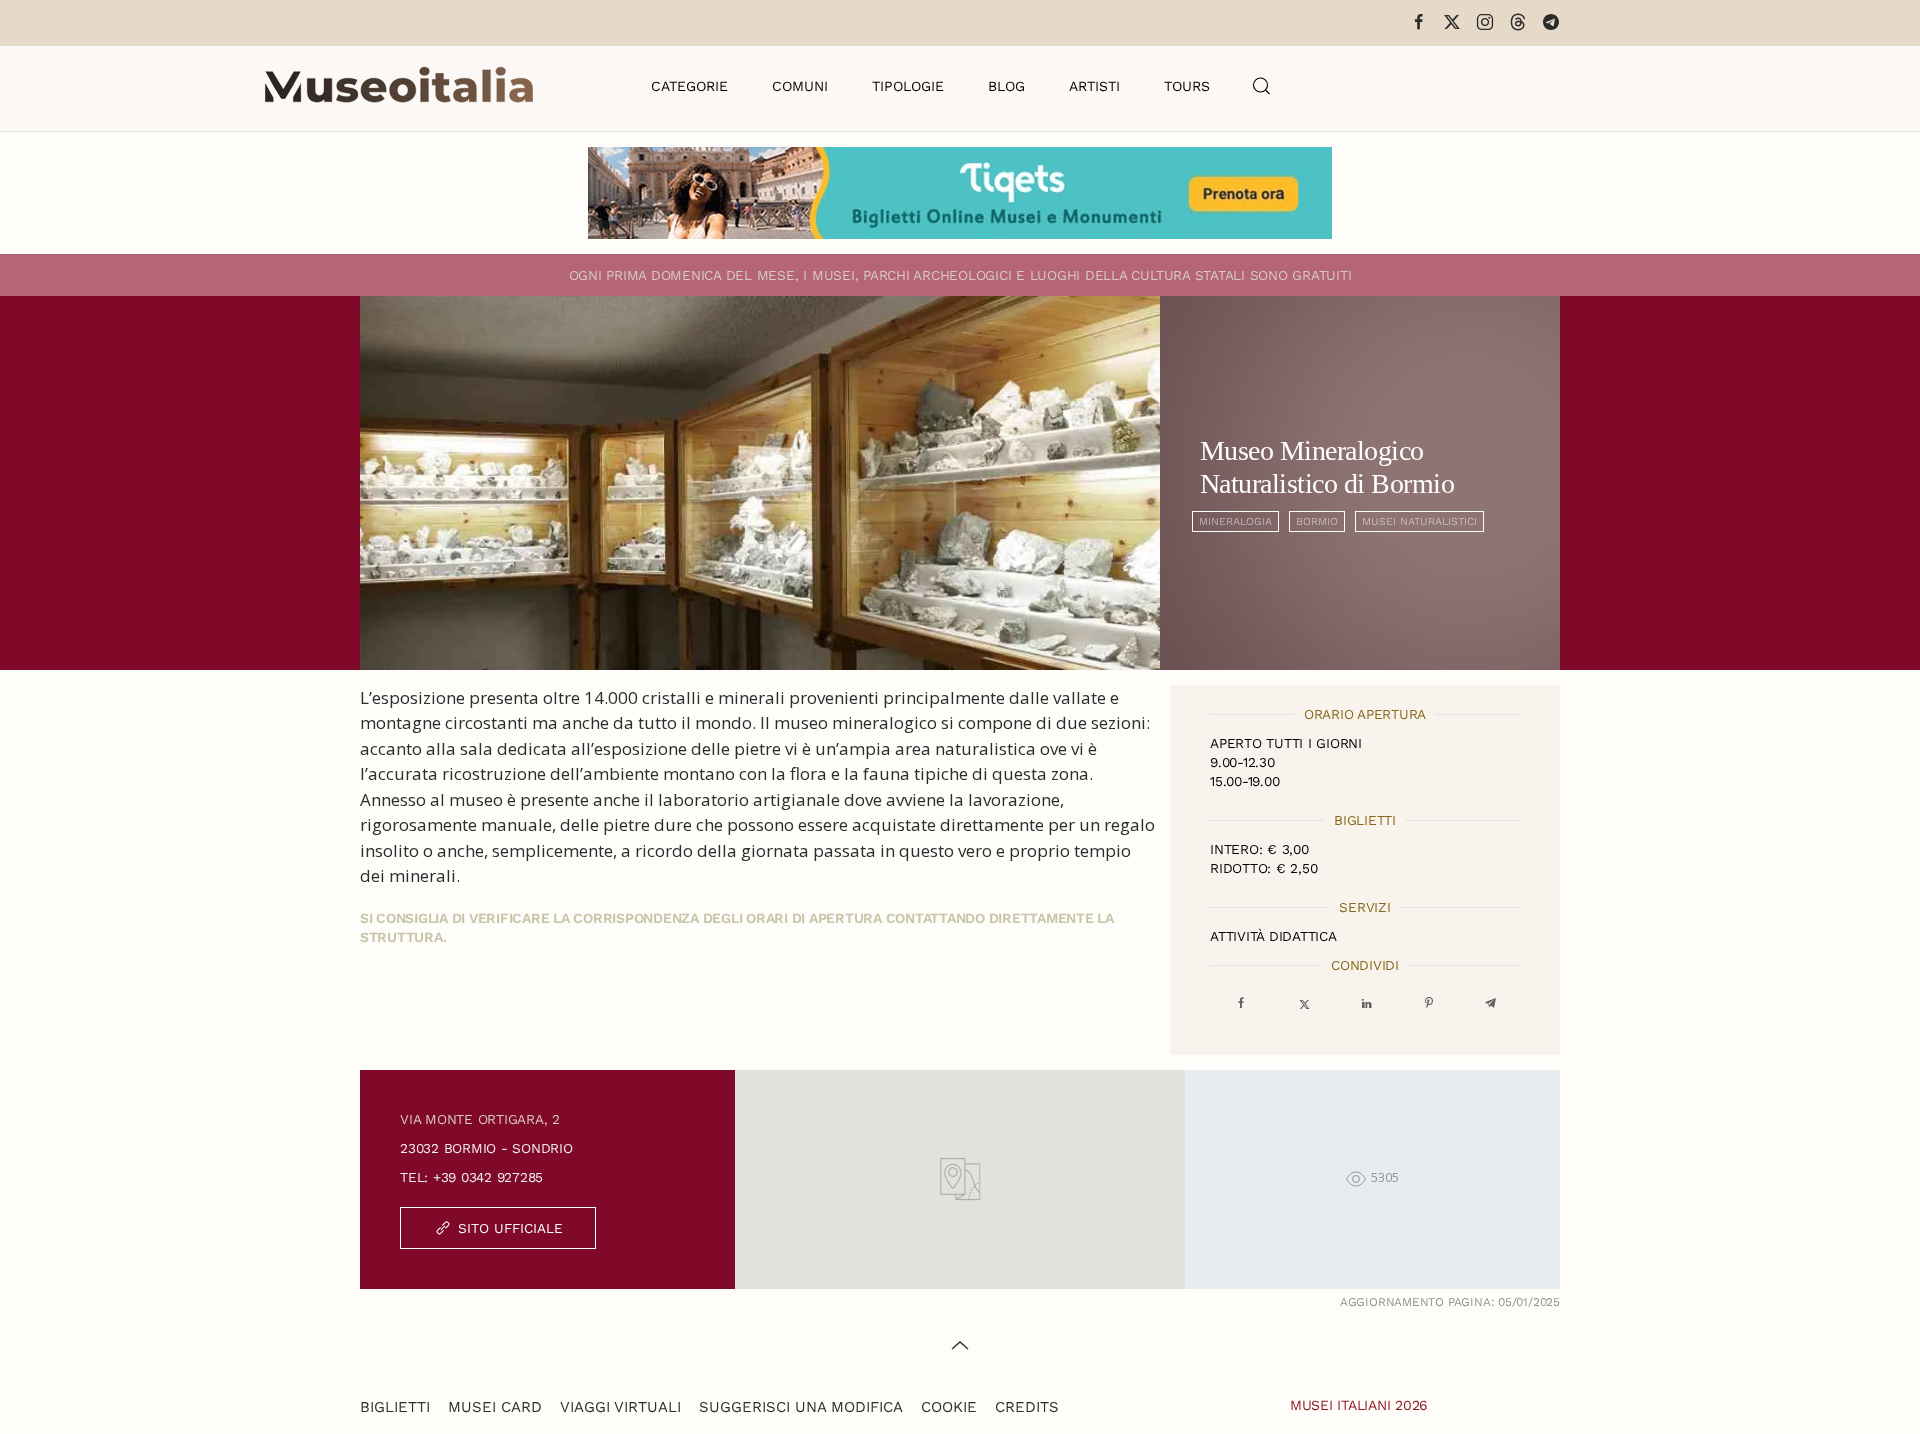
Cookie (949, 1407)
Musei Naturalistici (1419, 521)
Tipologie (908, 86)
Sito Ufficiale (510, 1228)
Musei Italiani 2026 (1359, 1405)
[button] (1262, 86)
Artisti (1094, 86)
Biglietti (395, 1407)
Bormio (1317, 521)
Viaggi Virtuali (620, 1407)
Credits (1027, 1407)
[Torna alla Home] (399, 86)
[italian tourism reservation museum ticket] (960, 193)
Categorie (689, 86)
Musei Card (495, 1407)
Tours (1187, 86)
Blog (1006, 86)
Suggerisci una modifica (801, 1407)
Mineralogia (1235, 521)
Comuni (800, 86)
